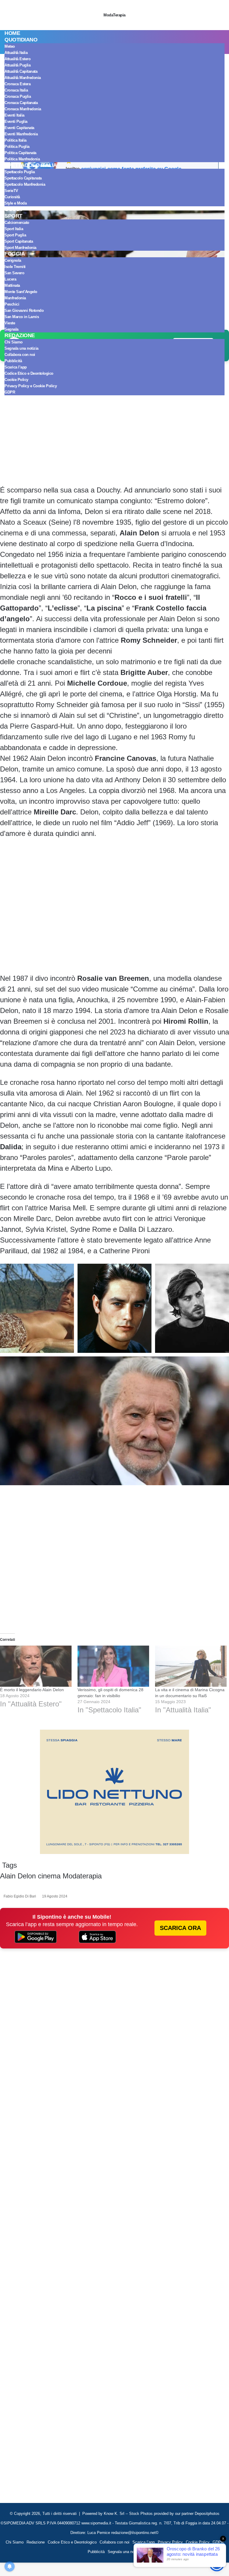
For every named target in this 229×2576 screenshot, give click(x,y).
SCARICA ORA (180, 1928)
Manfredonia (15, 298)
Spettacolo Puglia (20, 172)
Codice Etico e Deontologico (29, 373)
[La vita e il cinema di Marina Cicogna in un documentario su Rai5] (191, 1666)
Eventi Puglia (16, 121)
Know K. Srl (114, 2514)
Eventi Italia (14, 115)
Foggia (15, 254)
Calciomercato (17, 223)
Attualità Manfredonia (23, 78)
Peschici (12, 304)
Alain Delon (18, 1876)
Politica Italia (16, 140)
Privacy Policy (170, 2542)
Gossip (14, 209)
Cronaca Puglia (18, 96)
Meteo (10, 46)
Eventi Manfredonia (21, 134)
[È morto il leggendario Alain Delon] (36, 1666)
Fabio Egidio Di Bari (20, 1896)
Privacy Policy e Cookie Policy (31, 386)
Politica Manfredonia (22, 159)
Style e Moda (16, 203)
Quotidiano (21, 40)
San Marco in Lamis (22, 317)
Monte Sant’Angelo (21, 292)
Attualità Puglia (17, 65)
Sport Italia (14, 229)
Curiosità (12, 197)
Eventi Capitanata (19, 128)
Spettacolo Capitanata (23, 178)
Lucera (10, 279)
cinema (49, 1876)
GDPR (10, 392)
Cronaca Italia (16, 90)
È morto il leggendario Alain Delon (32, 1690)
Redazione (20, 335)
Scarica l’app (16, 367)
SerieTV (11, 191)
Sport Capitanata (19, 241)
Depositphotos (207, 2514)
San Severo (14, 273)
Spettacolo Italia (31, 165)
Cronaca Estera (17, 84)
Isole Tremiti (15, 267)
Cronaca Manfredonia (23, 109)
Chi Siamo (14, 342)
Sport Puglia (15, 235)
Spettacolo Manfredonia (25, 184)
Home (12, 33)
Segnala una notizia (21, 348)
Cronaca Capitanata (21, 103)
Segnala (11, 329)
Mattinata (12, 285)
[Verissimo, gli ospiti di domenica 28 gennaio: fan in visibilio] (113, 1666)
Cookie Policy (16, 380)
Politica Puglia (17, 147)
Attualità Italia (16, 53)
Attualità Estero (17, 59)
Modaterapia (82, 1876)
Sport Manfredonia (20, 248)
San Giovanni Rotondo (24, 310)
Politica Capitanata (20, 153)
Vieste (10, 323)
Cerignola (13, 260)
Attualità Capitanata (21, 71)
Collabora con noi (20, 355)
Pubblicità (13, 361)
